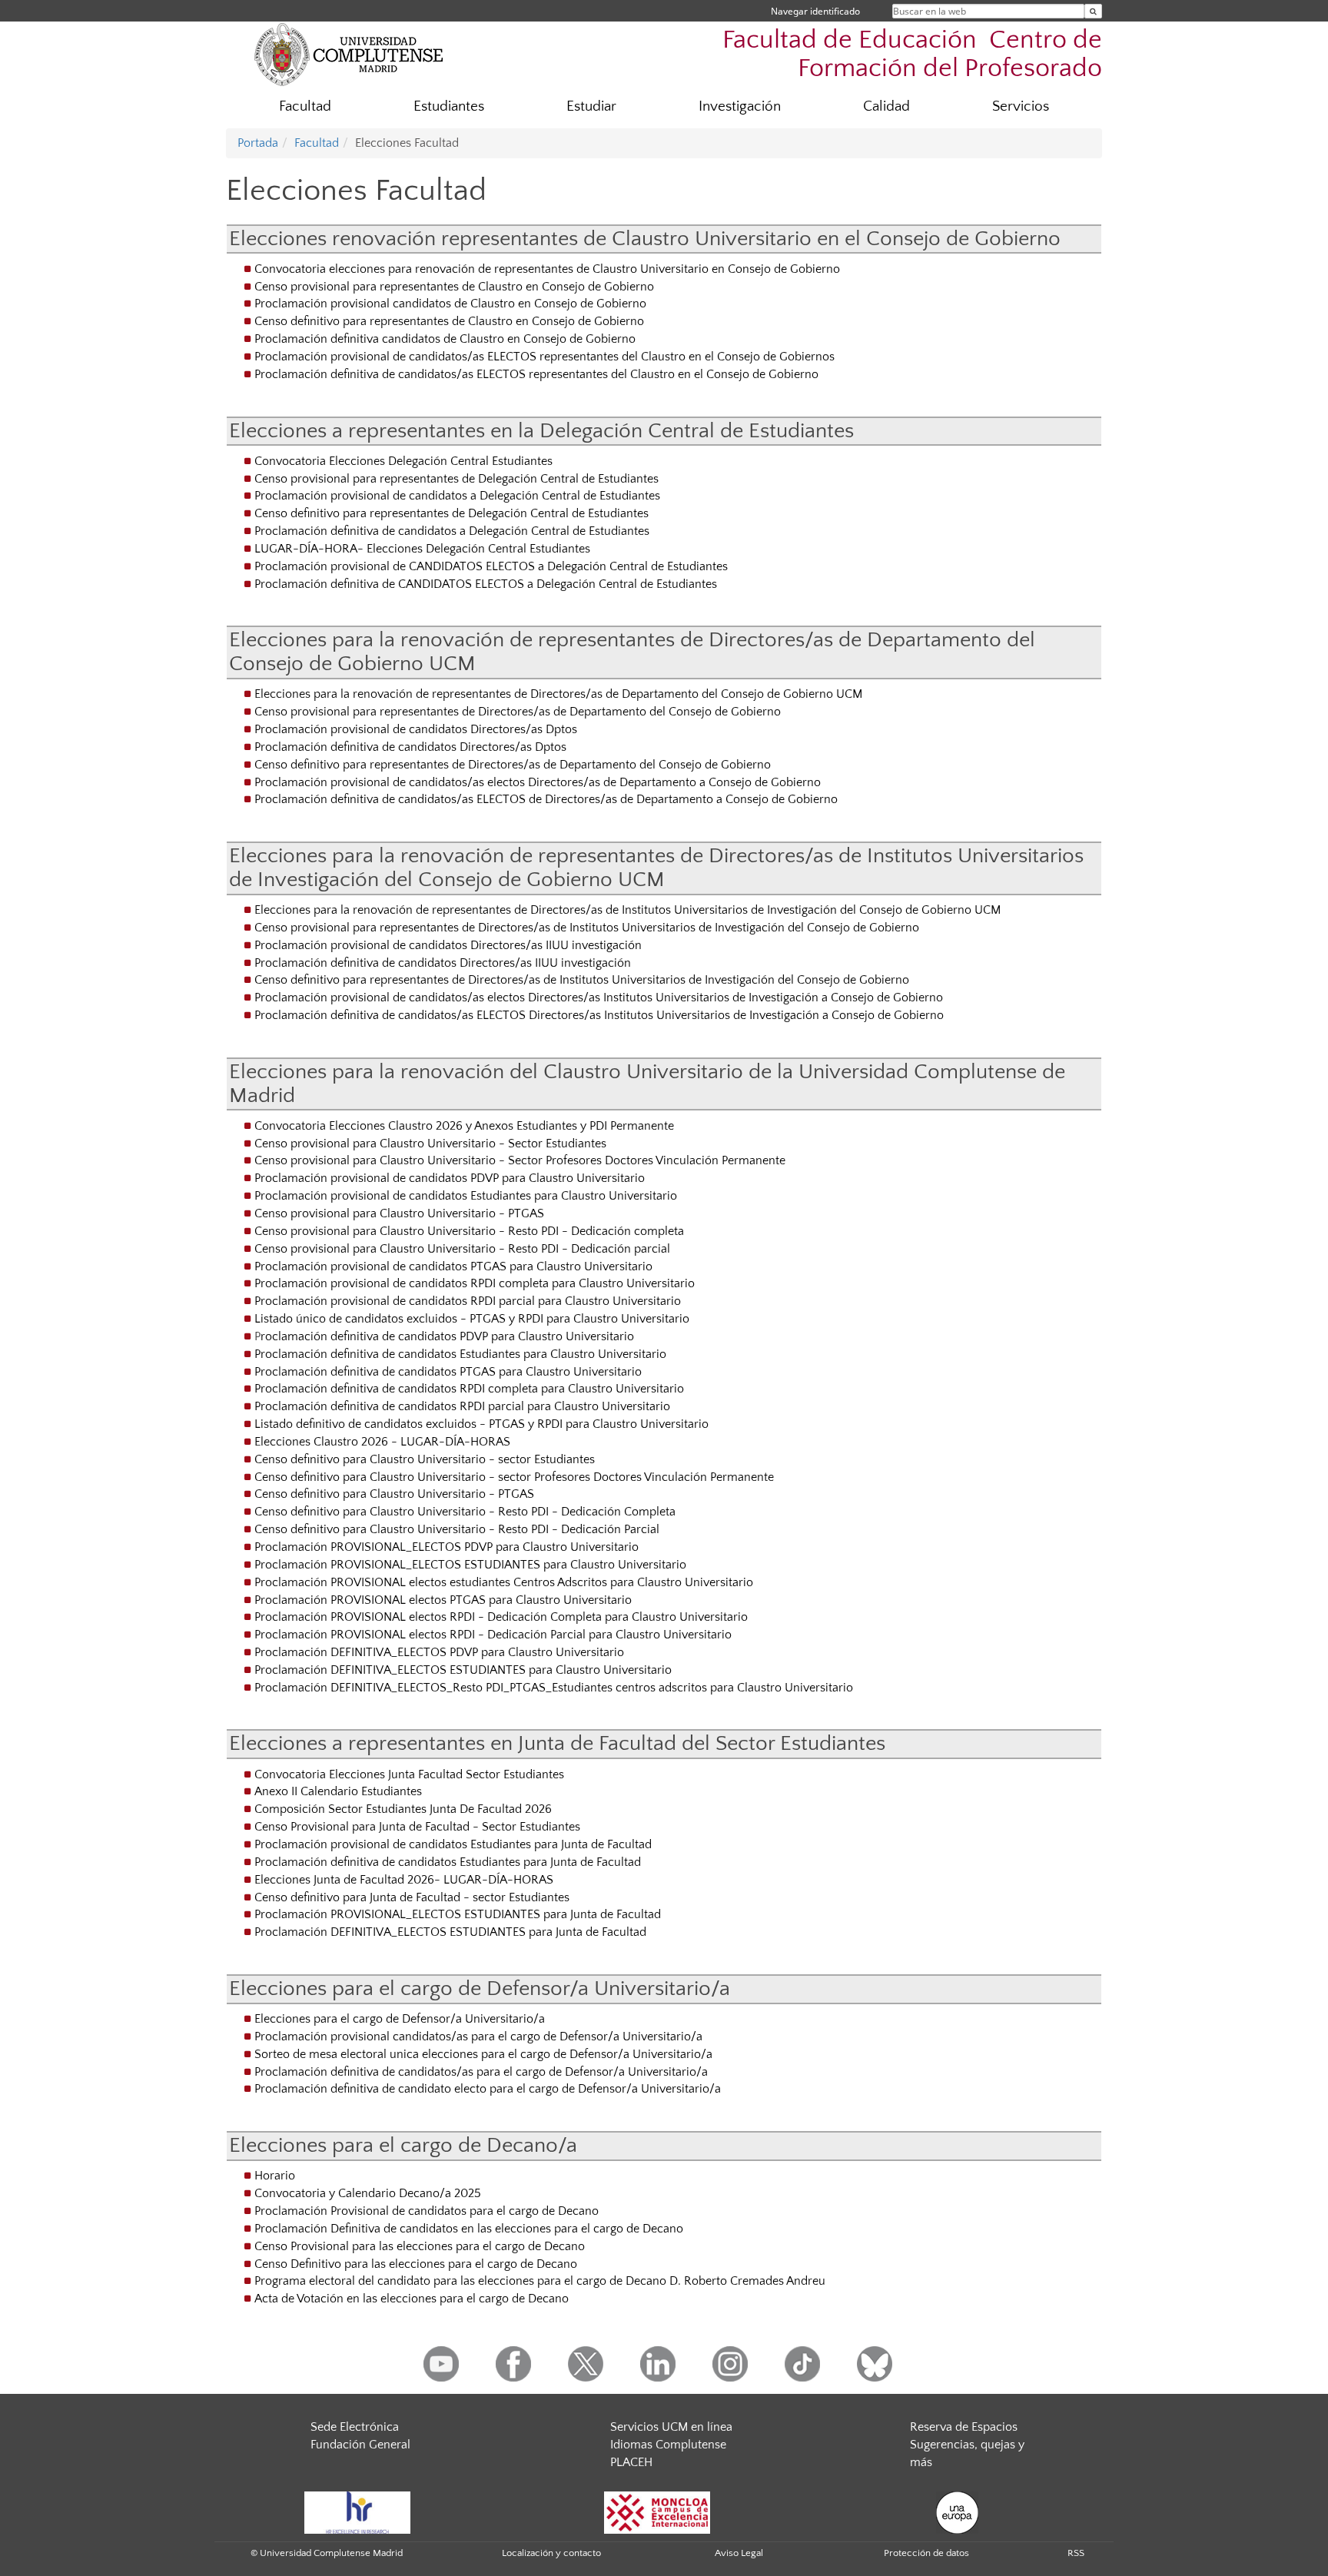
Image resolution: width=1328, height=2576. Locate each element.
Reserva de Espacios (964, 2427)
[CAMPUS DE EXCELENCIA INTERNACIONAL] (657, 2511)
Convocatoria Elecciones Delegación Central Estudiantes (403, 461)
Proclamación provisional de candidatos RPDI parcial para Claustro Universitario (468, 1301)
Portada (258, 143)
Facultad (305, 106)
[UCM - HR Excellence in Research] (357, 2511)
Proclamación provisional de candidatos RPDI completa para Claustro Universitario (475, 1283)
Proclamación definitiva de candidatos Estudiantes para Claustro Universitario (460, 1354)
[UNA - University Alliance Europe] (957, 2511)
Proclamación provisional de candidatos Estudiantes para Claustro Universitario (466, 1196)
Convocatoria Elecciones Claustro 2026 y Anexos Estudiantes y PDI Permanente (464, 1126)
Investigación (740, 106)
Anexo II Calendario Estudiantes (338, 1791)
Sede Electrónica (355, 2427)
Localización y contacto (551, 2553)
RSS (1076, 2553)
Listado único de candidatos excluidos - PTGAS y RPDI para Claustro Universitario (472, 1319)
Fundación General (360, 2445)
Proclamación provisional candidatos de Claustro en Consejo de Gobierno (450, 304)
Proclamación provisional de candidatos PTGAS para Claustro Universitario (453, 1266)
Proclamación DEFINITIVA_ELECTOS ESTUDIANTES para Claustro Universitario (463, 1670)
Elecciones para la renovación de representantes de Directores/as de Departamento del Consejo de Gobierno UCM (558, 694)
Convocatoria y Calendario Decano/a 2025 (368, 2193)
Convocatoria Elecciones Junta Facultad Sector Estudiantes (409, 1774)
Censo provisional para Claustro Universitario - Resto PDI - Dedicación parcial (462, 1249)
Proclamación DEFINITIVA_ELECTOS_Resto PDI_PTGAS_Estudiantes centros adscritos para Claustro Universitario (554, 1688)
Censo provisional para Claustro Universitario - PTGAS (399, 1213)
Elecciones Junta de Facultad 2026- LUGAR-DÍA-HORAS (404, 1880)
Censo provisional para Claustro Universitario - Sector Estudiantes (430, 1144)
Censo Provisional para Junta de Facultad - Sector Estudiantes (417, 1827)
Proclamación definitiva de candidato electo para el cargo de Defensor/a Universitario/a (488, 2089)
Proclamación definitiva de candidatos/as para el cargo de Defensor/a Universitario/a (481, 2072)
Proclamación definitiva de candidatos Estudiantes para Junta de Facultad (448, 1862)
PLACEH (631, 2462)
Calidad (886, 106)
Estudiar (591, 106)
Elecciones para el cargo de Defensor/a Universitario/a (400, 2019)
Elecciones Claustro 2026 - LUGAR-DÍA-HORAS (382, 1442)
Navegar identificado (815, 11)
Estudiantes (449, 106)
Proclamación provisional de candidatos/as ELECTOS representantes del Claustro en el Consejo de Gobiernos (544, 357)
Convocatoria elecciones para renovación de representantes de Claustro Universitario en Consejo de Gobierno (547, 269)
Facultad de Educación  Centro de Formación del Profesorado (912, 55)
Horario (275, 2176)
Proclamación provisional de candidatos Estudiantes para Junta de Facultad (453, 1844)
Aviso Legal (739, 2553)
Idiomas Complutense (668, 2445)
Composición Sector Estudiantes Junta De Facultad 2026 (403, 1809)
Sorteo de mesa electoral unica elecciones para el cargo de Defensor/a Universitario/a (483, 2054)
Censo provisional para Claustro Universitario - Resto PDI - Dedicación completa (469, 1231)
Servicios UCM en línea (671, 2427)
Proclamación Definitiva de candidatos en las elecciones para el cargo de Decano (469, 2229)
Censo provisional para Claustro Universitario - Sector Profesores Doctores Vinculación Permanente (520, 1160)
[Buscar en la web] (1093, 11)
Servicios (1021, 106)
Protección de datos (926, 2553)
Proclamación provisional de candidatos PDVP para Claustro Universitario (450, 1178)
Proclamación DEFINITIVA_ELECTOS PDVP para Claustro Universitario (439, 1652)
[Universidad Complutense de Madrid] (349, 54)
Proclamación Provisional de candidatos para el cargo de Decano (427, 2211)
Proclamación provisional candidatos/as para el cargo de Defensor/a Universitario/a (478, 2037)
